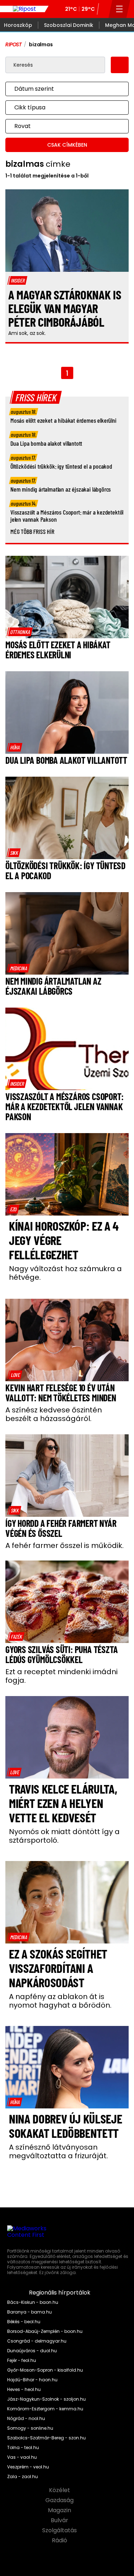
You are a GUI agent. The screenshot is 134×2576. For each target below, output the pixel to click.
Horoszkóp (18, 25)
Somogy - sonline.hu (30, 2428)
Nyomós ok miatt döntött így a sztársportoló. (64, 1836)
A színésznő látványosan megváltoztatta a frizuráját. (58, 2151)
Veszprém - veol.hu (28, 2467)
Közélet (60, 2490)
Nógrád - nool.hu (26, 2419)
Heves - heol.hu (24, 2390)
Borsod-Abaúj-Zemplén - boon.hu (45, 2331)
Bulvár (60, 2520)
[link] (20, 632)
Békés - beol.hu (24, 2322)
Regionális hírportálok (60, 2293)
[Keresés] (104, 9)
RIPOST (14, 44)
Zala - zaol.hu (23, 2477)
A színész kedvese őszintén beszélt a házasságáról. (54, 1414)
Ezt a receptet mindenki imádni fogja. (61, 1676)
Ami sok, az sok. (27, 333)
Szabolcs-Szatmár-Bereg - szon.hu (46, 2438)
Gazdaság (60, 2500)
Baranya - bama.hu (29, 2312)
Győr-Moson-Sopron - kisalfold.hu (45, 2370)
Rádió (60, 2541)
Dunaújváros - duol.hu (32, 2351)
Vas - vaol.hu (22, 2457)
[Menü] (120, 9)
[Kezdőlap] (24, 9)
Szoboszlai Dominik (69, 25)
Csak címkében (67, 145)
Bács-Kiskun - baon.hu (33, 2302)
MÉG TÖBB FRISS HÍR (32, 531)
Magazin (60, 2510)
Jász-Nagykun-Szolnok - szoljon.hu (46, 2399)
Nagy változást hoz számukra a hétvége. (65, 1273)
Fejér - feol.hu (22, 2360)
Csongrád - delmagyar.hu (37, 2341)
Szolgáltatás (60, 2530)
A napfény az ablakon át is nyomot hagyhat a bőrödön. (60, 2001)
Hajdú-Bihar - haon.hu (32, 2380)
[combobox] (60, 89)
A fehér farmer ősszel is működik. (64, 1545)
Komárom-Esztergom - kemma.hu (45, 2409)
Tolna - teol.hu (23, 2448)
